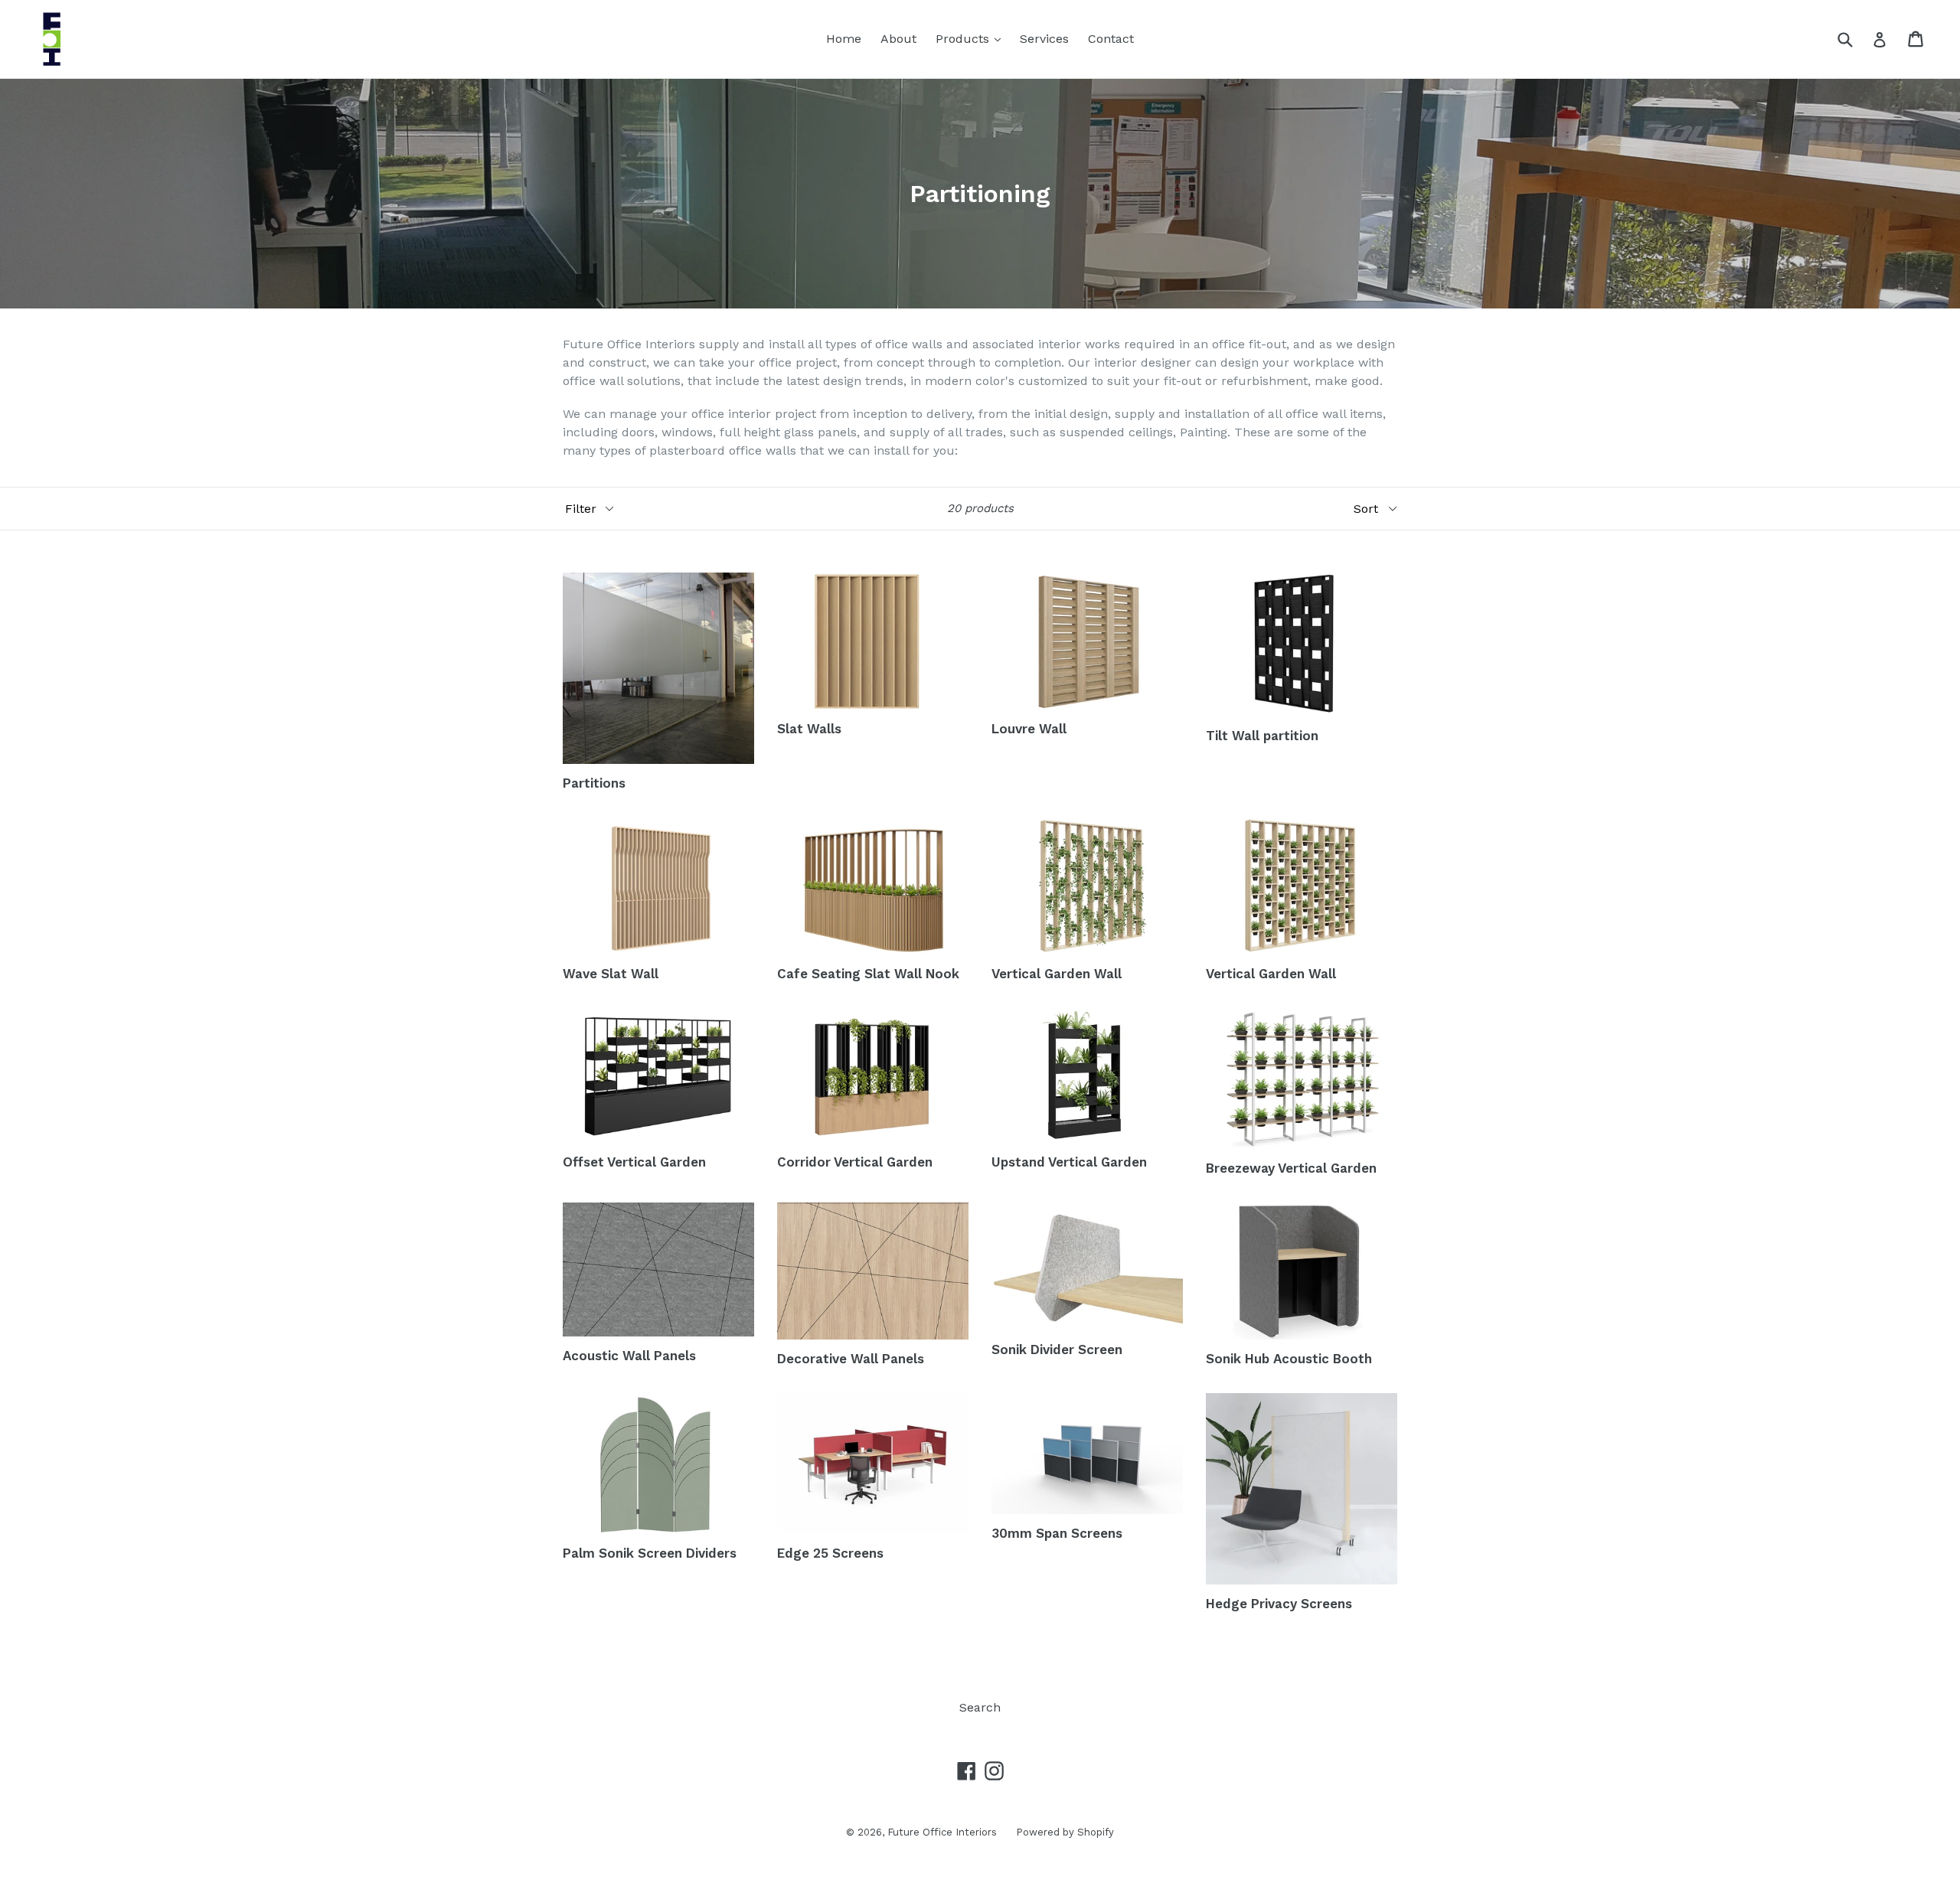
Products (972, 38)
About (898, 39)
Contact (1111, 39)
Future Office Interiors (942, 1832)
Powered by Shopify (1065, 1832)
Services (1044, 39)
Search (980, 1707)
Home (844, 39)
